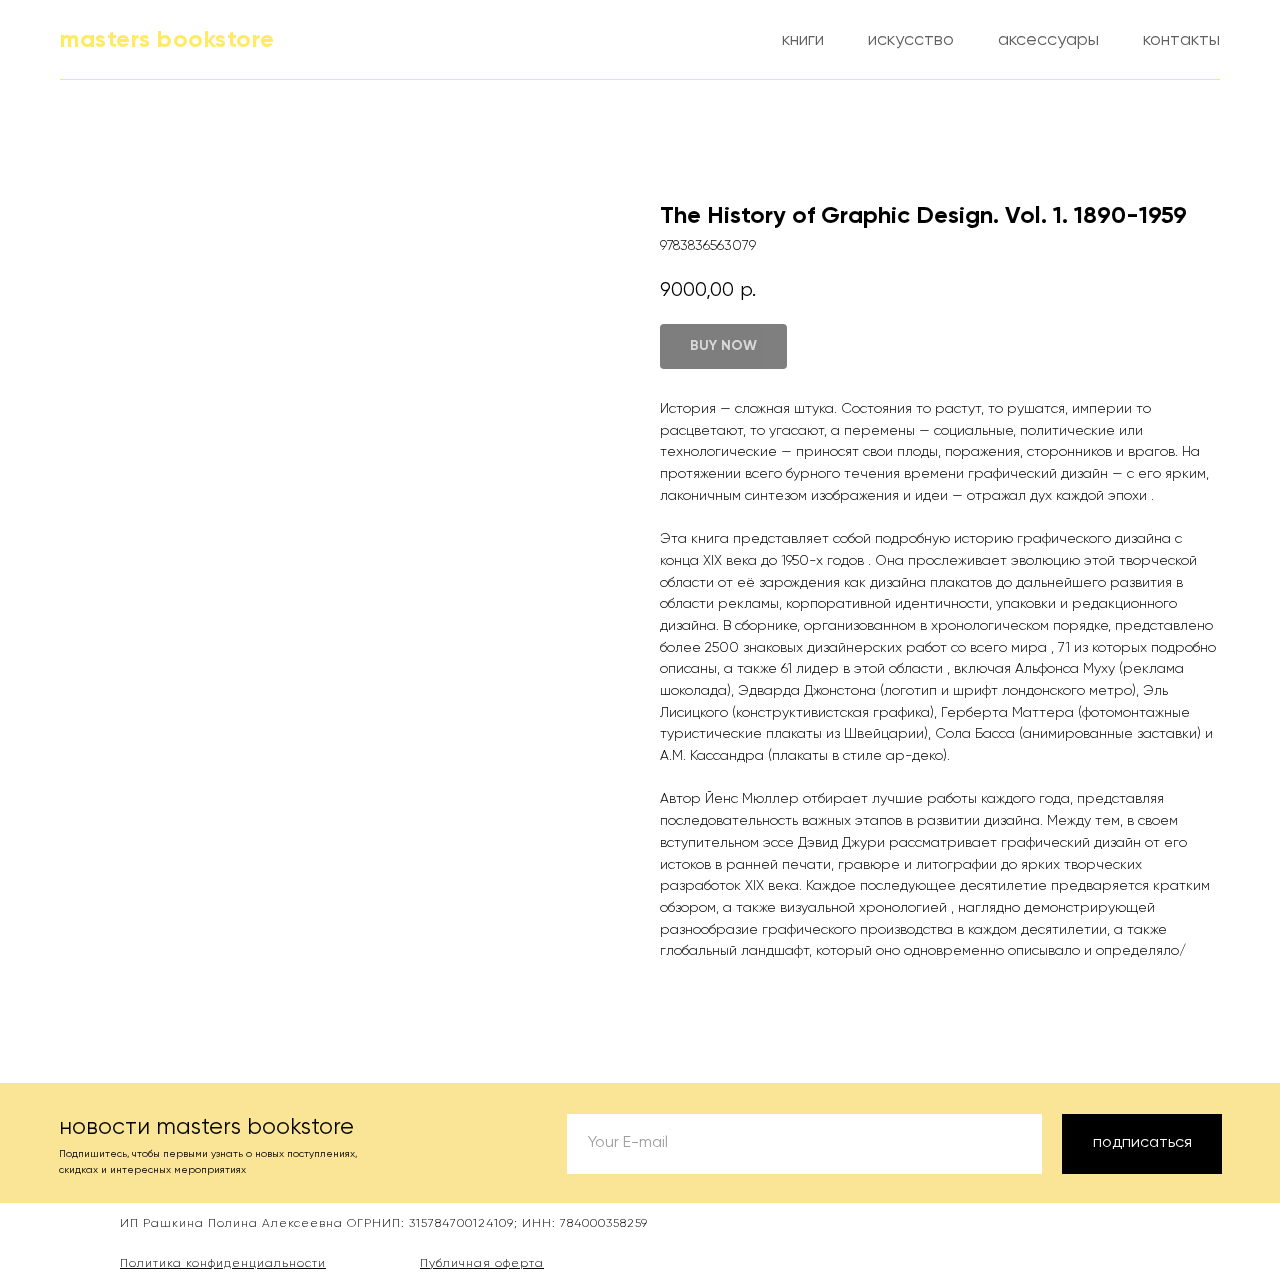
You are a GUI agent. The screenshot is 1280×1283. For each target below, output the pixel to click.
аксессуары (1048, 40)
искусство (911, 40)
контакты (1181, 40)
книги (803, 40)
